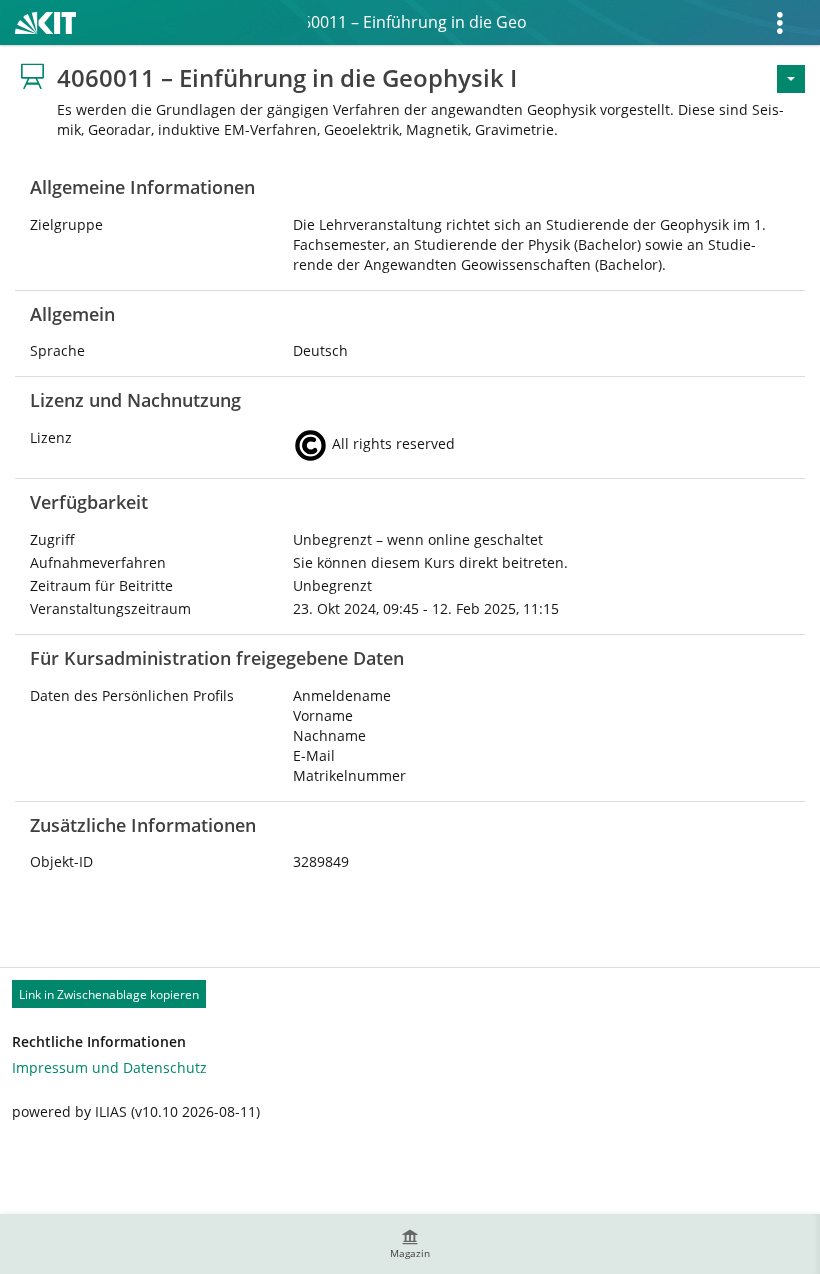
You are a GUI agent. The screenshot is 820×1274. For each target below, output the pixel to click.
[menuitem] (410, 1244)
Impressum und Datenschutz (109, 1067)
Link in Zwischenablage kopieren (109, 994)
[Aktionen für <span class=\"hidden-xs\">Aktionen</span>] (791, 79)
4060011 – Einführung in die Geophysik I (418, 22)
